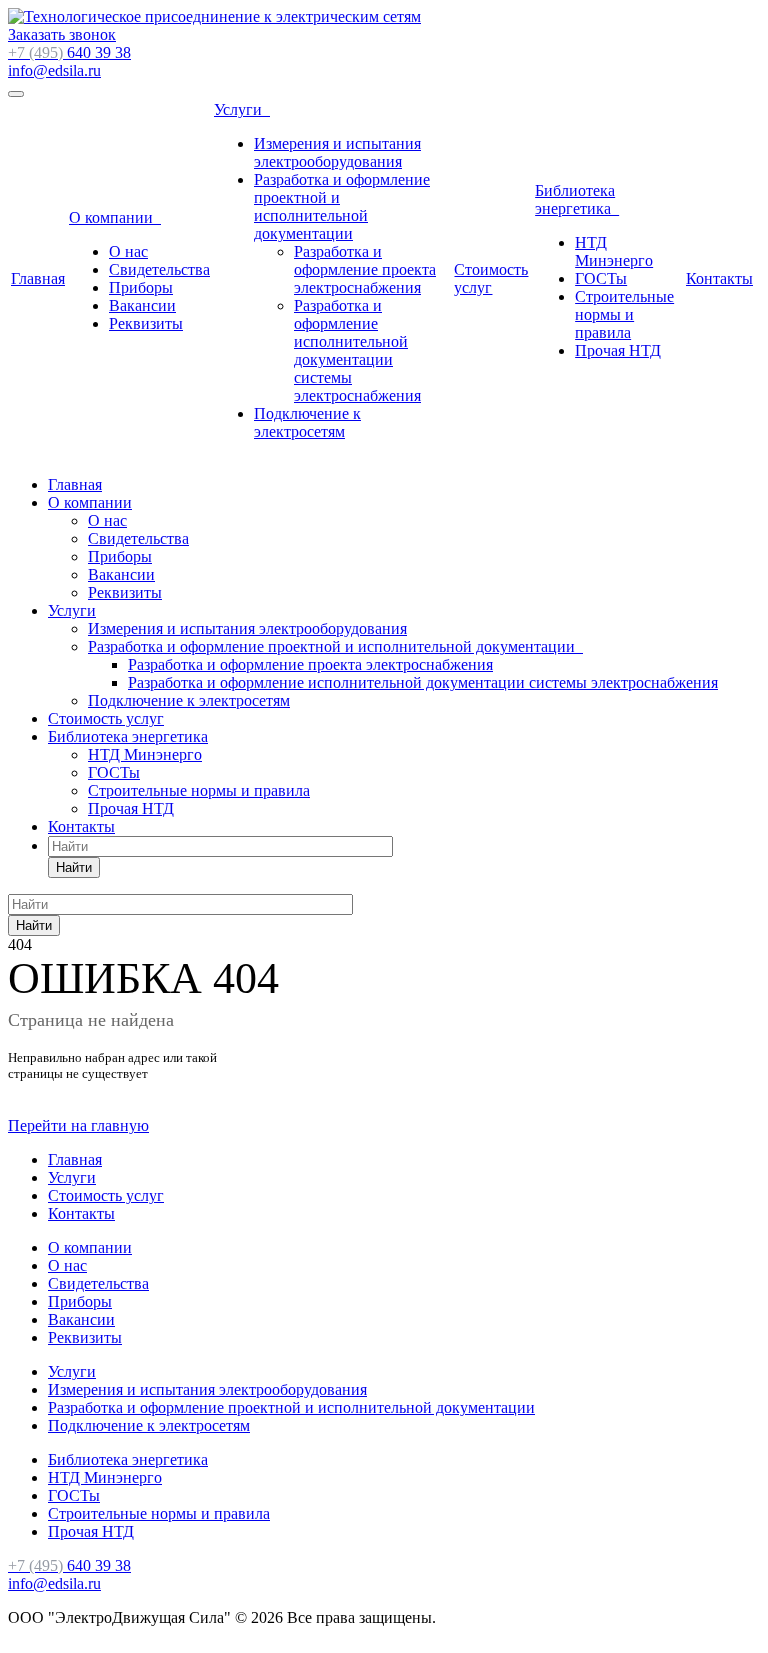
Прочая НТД (618, 350)
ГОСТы (601, 278)
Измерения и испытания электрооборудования (337, 152)
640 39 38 (69, 52)
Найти (74, 867)
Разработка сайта (66, 1635)
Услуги (242, 109)
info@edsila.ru (54, 70)
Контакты (719, 278)
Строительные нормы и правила (624, 314)
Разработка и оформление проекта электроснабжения (365, 269)
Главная (38, 278)
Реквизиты (146, 323)
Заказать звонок (62, 34)
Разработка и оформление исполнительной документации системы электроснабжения (357, 350)
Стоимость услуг (491, 278)
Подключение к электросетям (307, 422)
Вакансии (142, 305)
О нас (128, 251)
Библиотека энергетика (577, 199)
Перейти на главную (78, 1125)
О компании (115, 217)
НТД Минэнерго (614, 251)
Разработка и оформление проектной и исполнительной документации (342, 206)
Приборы (141, 287)
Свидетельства (159, 269)
